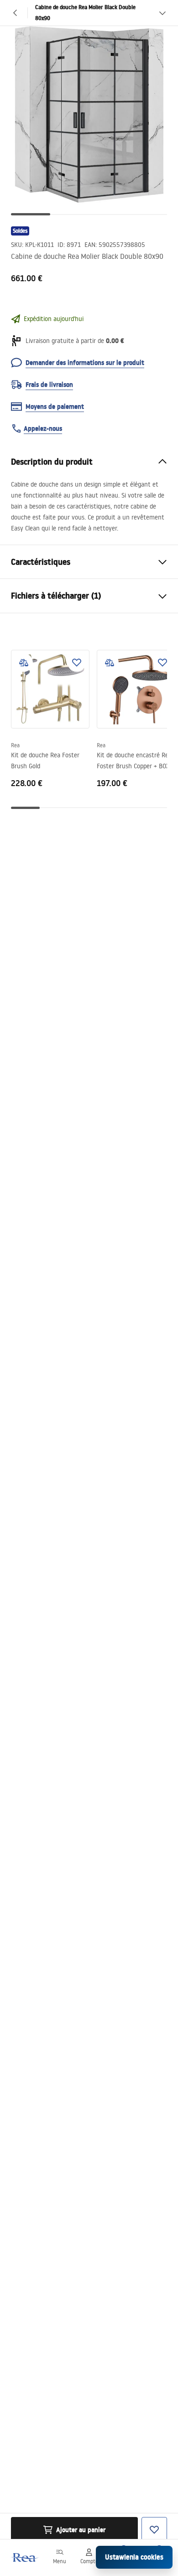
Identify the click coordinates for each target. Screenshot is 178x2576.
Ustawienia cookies (134, 2557)
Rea (15, 745)
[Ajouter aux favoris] (77, 663)
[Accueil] (24, 2557)
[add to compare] (24, 663)
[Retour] (16, 13)
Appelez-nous (43, 428)
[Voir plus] (162, 13)
